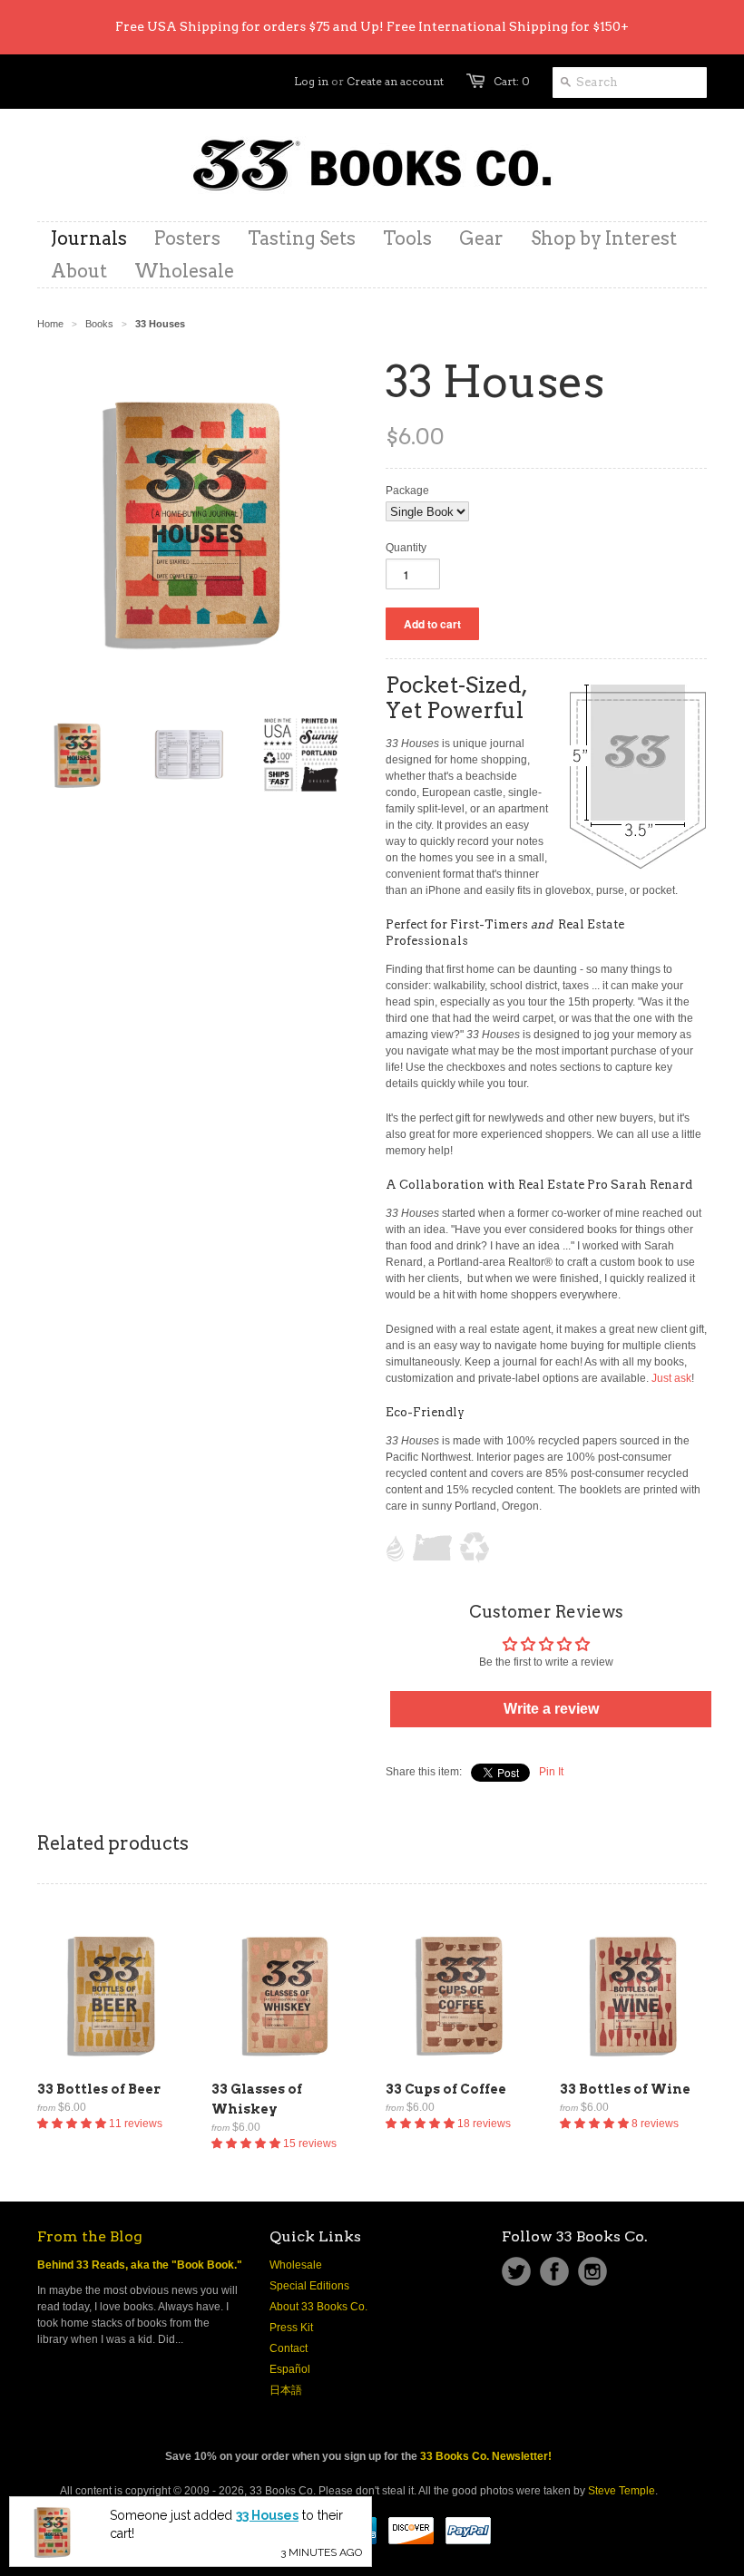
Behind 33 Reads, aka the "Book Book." (140, 2265)
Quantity (406, 548)
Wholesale (296, 2265)
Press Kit (291, 2328)
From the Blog (90, 2236)
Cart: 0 (512, 81)
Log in (311, 81)
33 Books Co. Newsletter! (486, 2456)
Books (99, 324)
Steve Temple (622, 2491)
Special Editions (309, 2286)
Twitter (516, 2271)
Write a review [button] (551, 1709)
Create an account (395, 81)
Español (290, 2369)
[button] (73, 2124)
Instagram (592, 2271)
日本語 (286, 2390)
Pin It (551, 1772)
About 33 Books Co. (318, 2307)
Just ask (671, 1378)
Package (407, 491)
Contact (289, 2348)
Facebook (554, 2271)
